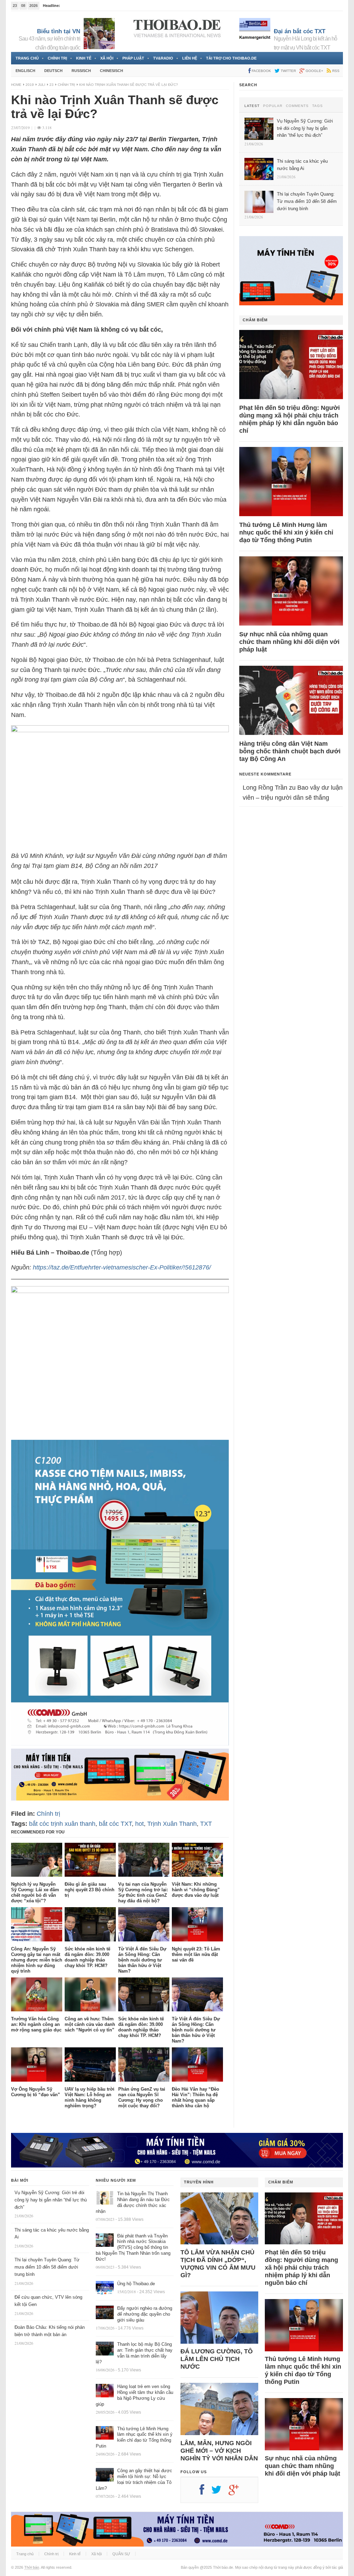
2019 (30, 85)
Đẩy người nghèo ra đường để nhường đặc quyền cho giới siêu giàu (145, 2314)
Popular (273, 106)
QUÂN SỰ (121, 2554)
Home (16, 85)
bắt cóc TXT (115, 1824)
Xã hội (107, 58)
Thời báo (32, 2567)
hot (139, 1824)
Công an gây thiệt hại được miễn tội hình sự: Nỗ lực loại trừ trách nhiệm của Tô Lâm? (134, 2479)
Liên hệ (190, 58)
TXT (206, 1824)
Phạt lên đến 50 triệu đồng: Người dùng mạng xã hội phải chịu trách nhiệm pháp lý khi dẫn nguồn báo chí (290, 419)
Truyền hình (199, 2182)
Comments (297, 106)
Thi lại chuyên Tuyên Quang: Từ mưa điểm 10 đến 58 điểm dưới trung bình (47, 2267)
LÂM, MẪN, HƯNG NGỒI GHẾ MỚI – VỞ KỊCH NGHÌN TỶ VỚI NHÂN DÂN (219, 2451)
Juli (42, 85)
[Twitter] (220, 2492)
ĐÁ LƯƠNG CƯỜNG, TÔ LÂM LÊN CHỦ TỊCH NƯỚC (217, 2359)
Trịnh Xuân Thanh (172, 1824)
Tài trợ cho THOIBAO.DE (231, 58)
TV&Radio (163, 58)
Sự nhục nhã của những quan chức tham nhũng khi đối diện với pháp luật (289, 642)
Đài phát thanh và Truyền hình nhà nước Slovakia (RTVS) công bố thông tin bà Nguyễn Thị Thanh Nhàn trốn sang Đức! (133, 2248)
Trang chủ (27, 58)
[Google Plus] (237, 2492)
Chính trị (57, 58)
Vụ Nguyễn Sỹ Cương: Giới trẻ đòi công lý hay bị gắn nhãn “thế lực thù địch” (51, 2200)
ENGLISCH (25, 71)
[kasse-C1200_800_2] (120, 1743)
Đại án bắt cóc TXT (300, 31)
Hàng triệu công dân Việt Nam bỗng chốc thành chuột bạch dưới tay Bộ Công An (290, 751)
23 (52, 85)
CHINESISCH (111, 71)
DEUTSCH (53, 71)
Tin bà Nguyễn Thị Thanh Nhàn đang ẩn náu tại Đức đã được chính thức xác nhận (133, 2202)
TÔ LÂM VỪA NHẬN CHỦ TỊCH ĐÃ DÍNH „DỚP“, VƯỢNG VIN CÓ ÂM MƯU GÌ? (218, 2264)
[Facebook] (205, 2492)
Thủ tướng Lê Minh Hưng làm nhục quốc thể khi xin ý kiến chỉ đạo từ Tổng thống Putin (286, 532)
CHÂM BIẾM (255, 320)
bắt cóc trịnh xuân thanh (62, 1824)
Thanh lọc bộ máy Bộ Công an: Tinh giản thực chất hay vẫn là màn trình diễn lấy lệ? (134, 2353)
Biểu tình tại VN (59, 31)
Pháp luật (133, 58)
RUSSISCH (81, 71)
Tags (318, 106)
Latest (252, 106)
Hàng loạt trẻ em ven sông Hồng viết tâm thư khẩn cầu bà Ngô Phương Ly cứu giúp (134, 2395)
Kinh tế (84, 58)
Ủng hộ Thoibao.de (78, 6)
